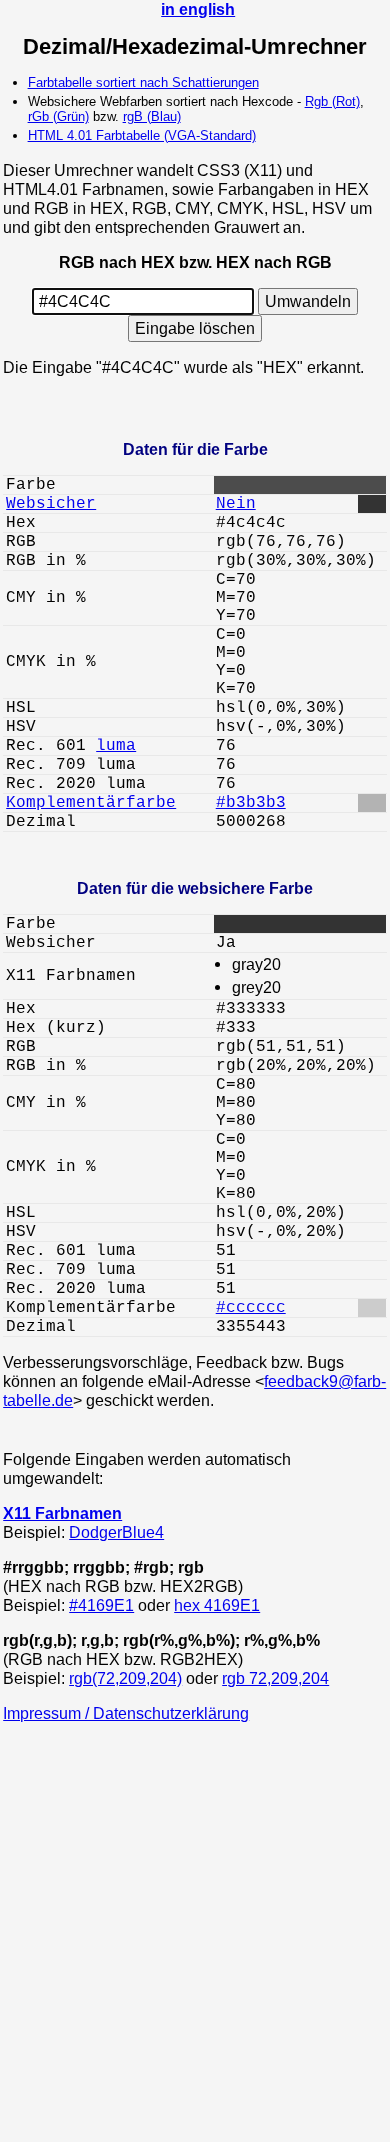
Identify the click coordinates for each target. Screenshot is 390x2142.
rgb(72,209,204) (125, 1678)
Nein (236, 504)
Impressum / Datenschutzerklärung (126, 1713)
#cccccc (251, 1308)
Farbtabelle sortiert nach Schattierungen (143, 82)
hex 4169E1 (217, 1605)
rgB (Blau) (152, 116)
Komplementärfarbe (91, 803)
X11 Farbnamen (62, 1513)
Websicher (51, 504)
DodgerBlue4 (116, 1532)
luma (116, 746)
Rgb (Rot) (332, 101)
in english (198, 9)
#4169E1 (101, 1605)
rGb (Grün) (58, 116)
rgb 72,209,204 (275, 1678)
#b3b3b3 (251, 803)
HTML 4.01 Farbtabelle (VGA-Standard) (142, 135)
